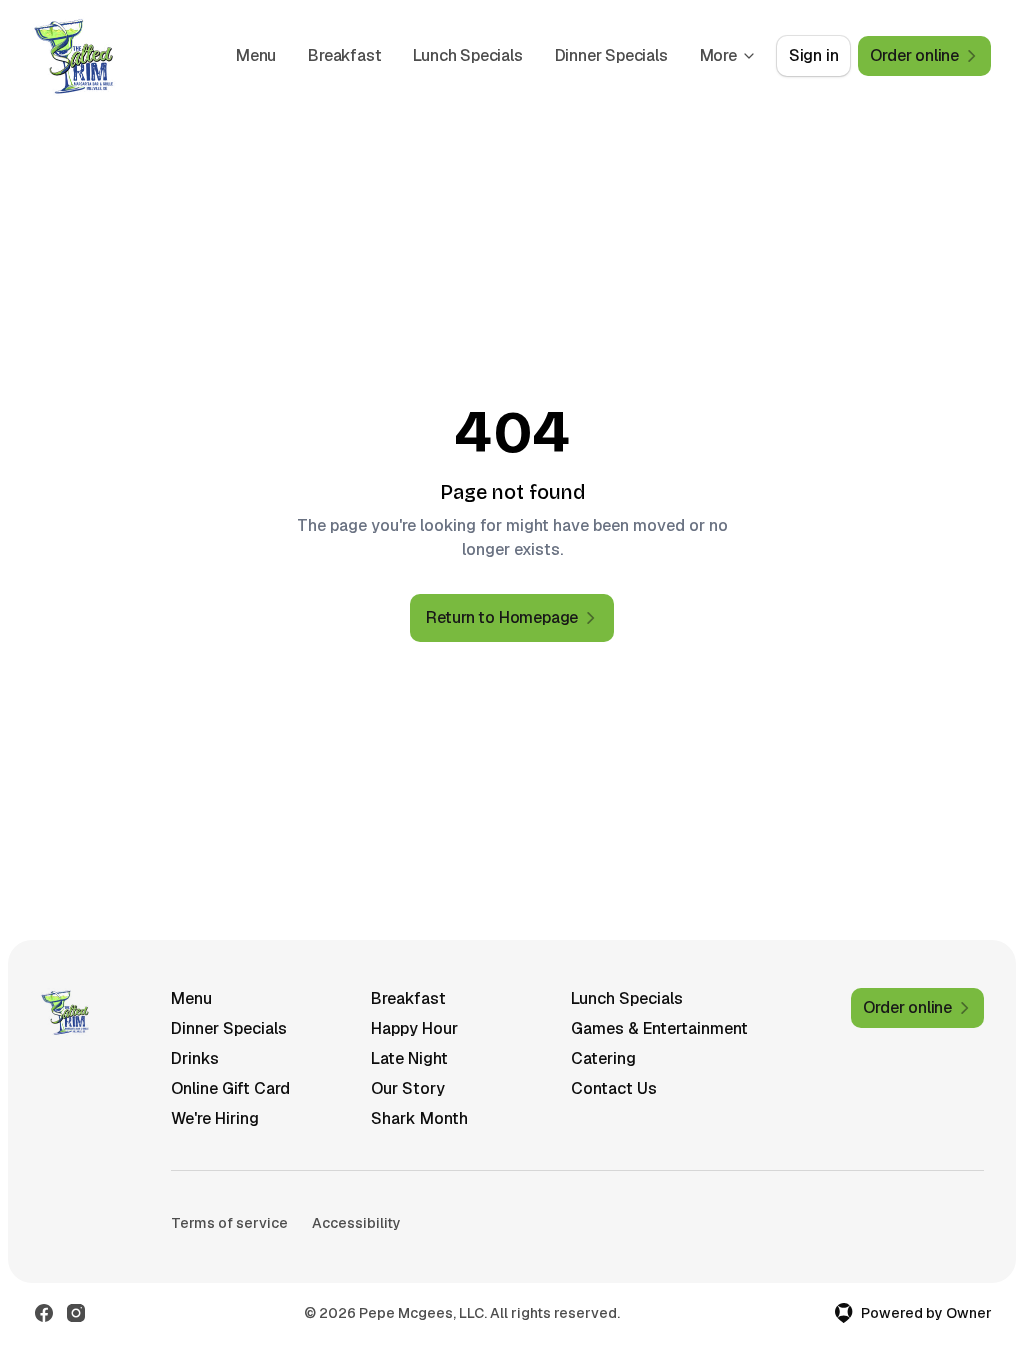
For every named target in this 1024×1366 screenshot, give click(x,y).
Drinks (195, 1058)
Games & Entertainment (659, 1028)
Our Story (408, 1088)
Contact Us (614, 1088)
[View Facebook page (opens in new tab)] (44, 1313)
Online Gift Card (230, 1088)
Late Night (409, 1058)
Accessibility (356, 1223)
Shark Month (419, 1118)
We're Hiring (215, 1118)
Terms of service (229, 1223)
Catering (603, 1058)
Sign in (814, 55)
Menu (256, 55)
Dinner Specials (611, 55)
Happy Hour (414, 1028)
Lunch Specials (467, 55)
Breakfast (344, 55)
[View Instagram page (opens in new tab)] (76, 1313)
